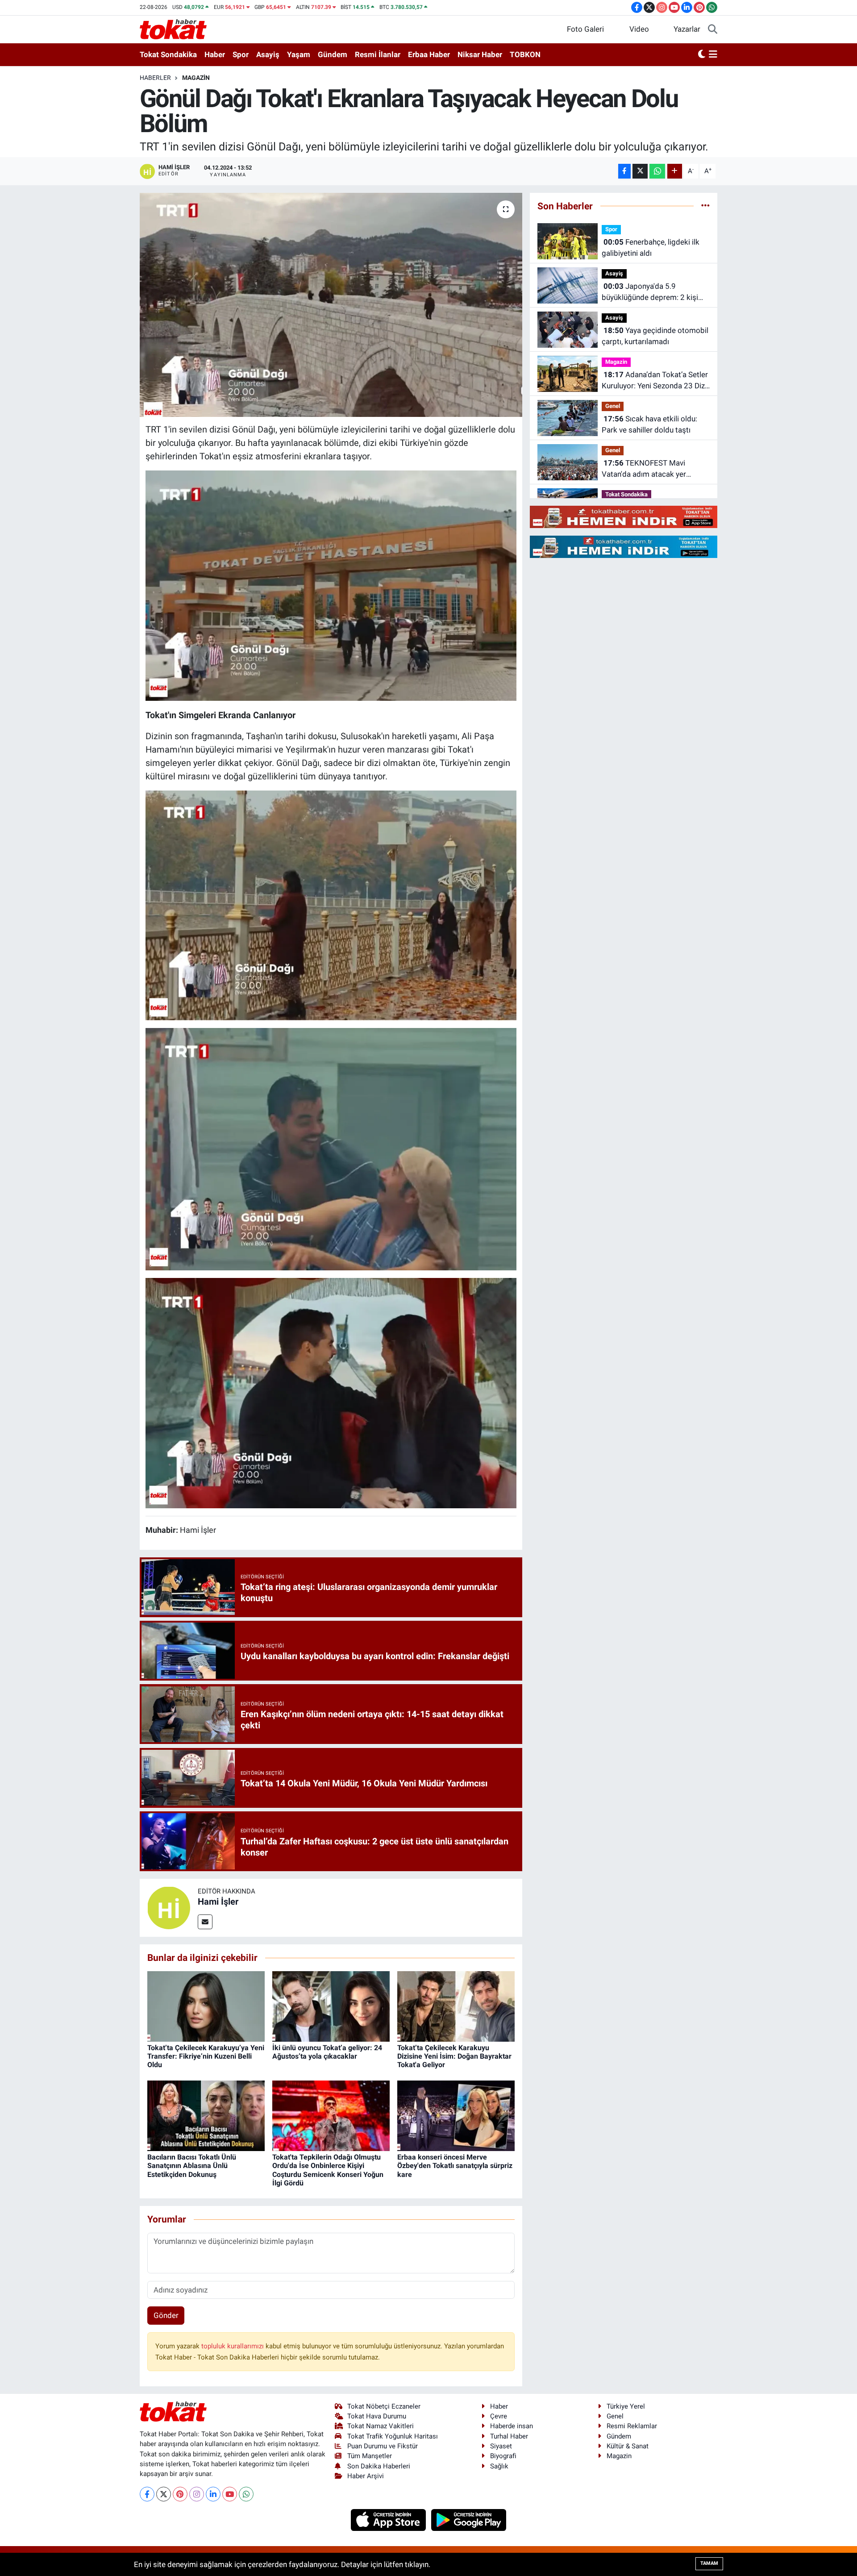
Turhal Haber (509, 2436)
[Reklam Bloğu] (624, 516)
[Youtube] (230, 2494)
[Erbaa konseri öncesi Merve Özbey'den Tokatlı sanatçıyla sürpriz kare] (456, 2115)
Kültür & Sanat (628, 2446)
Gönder (166, 2315)
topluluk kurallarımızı (233, 2346)
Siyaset (501, 2446)
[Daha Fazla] (675, 171)
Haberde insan (512, 2426)
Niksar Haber (480, 54)
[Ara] (713, 29)
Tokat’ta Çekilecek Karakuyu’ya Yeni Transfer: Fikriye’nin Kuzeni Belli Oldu (206, 2056)
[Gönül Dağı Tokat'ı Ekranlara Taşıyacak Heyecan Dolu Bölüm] (331, 305)
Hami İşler (218, 1902)
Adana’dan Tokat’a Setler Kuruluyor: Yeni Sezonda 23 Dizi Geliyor (655, 381)
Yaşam (299, 54)
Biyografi (503, 2456)
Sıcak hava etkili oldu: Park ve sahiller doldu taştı (649, 424)
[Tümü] (705, 206)
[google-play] (469, 2519)
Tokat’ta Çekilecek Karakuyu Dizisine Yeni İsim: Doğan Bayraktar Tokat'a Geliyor (454, 2056)
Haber (215, 54)
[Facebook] (147, 2494)
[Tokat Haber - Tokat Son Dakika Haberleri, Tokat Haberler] (173, 29)
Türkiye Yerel (626, 2406)
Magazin (196, 78)
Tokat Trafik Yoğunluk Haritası (393, 2436)
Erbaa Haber (429, 54)
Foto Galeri (585, 29)
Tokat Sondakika (168, 54)
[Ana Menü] (713, 55)
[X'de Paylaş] (640, 171)
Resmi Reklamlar (632, 2426)
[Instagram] (197, 2494)
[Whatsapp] (246, 2494)
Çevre (499, 2416)
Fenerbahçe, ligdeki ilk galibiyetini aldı (651, 248)
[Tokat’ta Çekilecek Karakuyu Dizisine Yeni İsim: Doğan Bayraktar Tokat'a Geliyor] (456, 2006)
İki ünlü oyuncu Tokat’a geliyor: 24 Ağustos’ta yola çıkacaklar (327, 2052)
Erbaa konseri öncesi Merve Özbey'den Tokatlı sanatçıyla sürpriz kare (455, 2166)
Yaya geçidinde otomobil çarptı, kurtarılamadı (655, 336)
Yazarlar (687, 29)
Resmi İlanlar (378, 54)
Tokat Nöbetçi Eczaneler (384, 2406)
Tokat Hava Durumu (377, 2416)
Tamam (709, 2563)
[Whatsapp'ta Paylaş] (657, 171)
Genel (613, 406)
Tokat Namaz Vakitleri (381, 2426)
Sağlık (499, 2466)
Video (639, 29)
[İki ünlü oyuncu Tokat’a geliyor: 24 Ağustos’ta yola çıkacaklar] (331, 2006)
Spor (241, 54)
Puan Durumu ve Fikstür (383, 2446)
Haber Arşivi (366, 2476)
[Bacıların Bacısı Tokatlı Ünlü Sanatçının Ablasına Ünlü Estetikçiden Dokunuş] (206, 2115)
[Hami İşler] (169, 1907)
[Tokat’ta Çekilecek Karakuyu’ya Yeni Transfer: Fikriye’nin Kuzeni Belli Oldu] (206, 2006)
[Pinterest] (180, 2494)
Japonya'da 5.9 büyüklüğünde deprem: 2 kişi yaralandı (650, 293)
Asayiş (268, 54)
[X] (164, 2494)
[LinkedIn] (213, 2494)
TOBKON (525, 54)
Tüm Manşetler (370, 2456)
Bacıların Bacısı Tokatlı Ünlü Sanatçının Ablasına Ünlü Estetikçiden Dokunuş (192, 2166)
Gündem (333, 54)
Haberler (155, 78)
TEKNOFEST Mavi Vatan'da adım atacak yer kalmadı (644, 469)
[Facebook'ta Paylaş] (624, 171)
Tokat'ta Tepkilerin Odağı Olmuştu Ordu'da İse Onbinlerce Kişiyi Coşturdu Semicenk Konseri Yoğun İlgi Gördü (328, 2170)
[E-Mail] (205, 1922)
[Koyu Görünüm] (702, 55)
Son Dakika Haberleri (379, 2466)
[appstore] (389, 2519)
